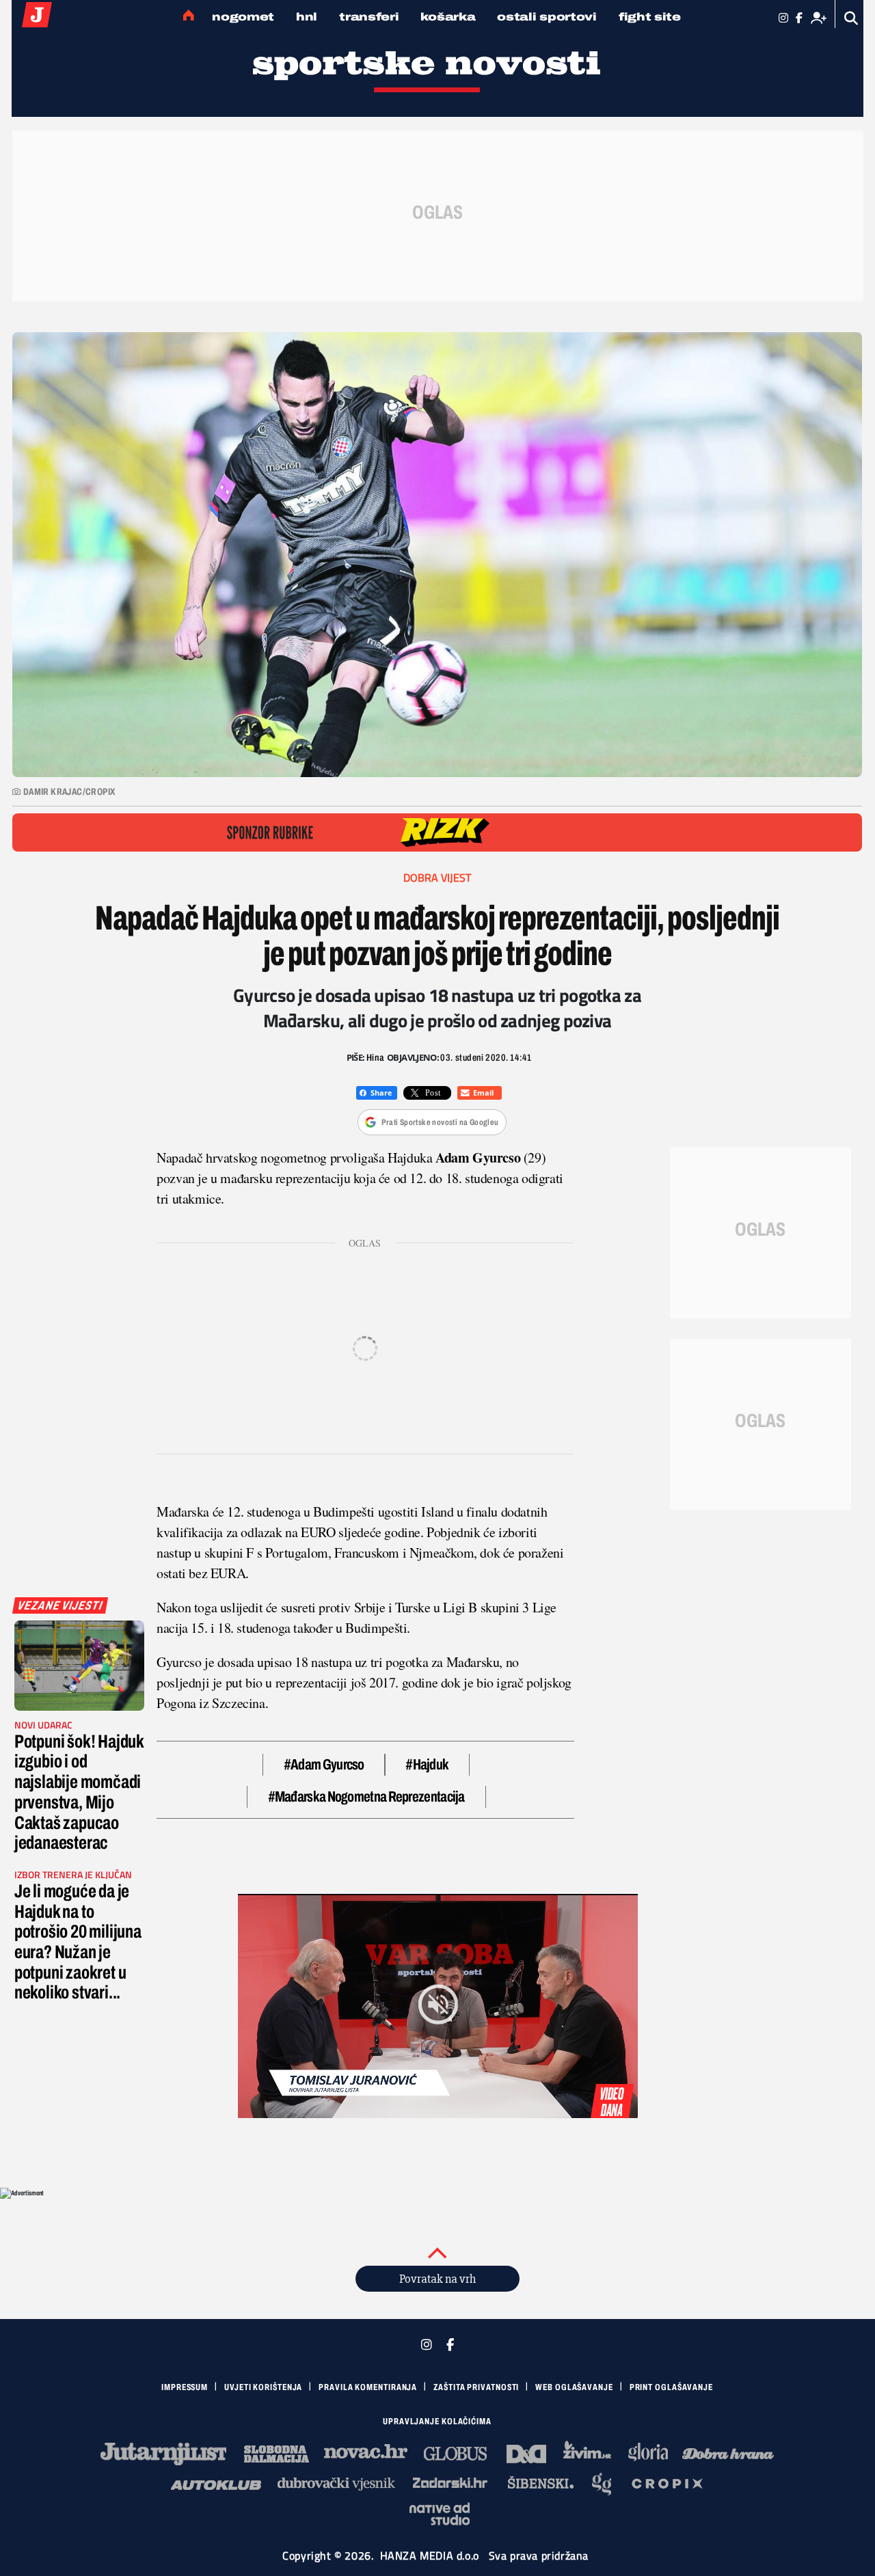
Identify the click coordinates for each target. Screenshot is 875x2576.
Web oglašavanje (574, 2387)
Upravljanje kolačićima (437, 2422)
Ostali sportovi (547, 17)
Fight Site (650, 17)
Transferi (369, 17)
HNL (307, 17)
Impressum (185, 2387)
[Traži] (851, 18)
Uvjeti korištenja (263, 2387)
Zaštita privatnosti (476, 2387)
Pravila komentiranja (368, 2387)
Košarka (448, 17)
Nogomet (243, 17)
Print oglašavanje (671, 2387)
